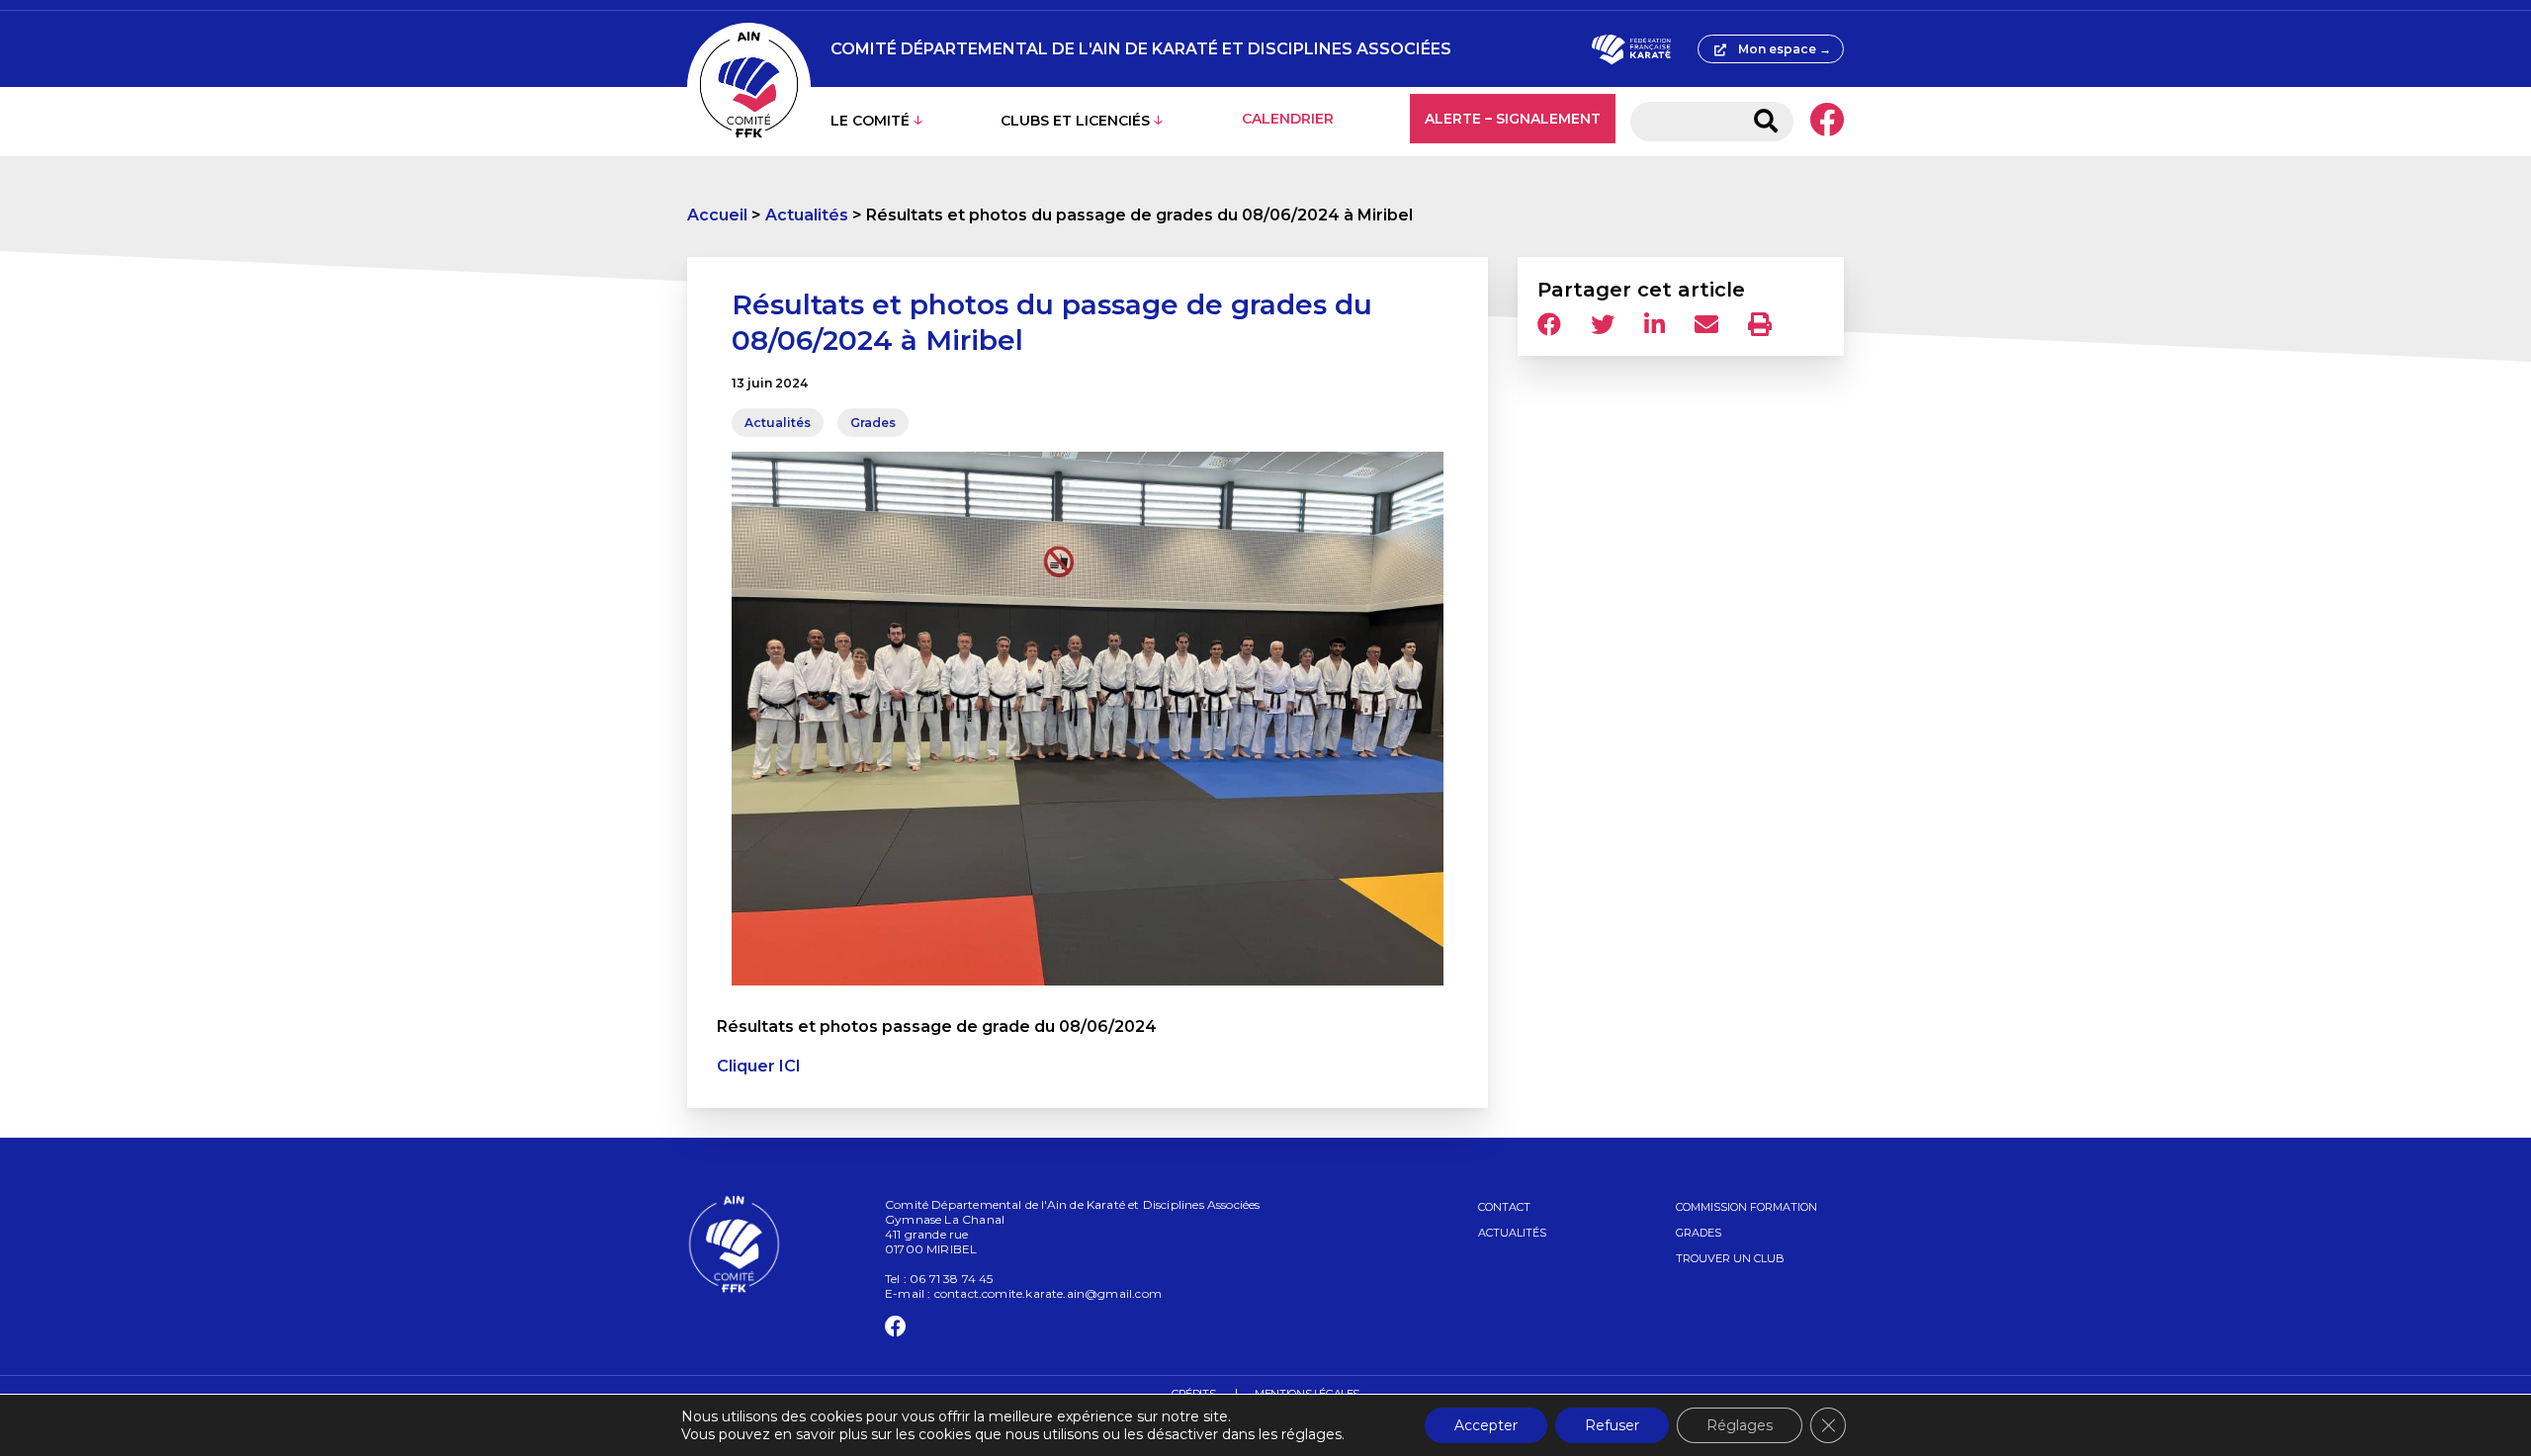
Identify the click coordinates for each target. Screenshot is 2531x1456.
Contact (1504, 1207)
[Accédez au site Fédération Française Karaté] (1631, 49)
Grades (873, 423)
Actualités (807, 215)
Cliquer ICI (759, 1066)
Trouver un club (1730, 1258)
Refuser (1612, 1425)
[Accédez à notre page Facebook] (1827, 122)
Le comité (870, 121)
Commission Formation (1746, 1207)
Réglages (1740, 1425)
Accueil (717, 215)
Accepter (1486, 1425)
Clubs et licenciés (1075, 121)
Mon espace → (1785, 49)
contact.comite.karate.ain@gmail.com (1048, 1293)
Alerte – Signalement (1513, 119)
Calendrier (1288, 119)
